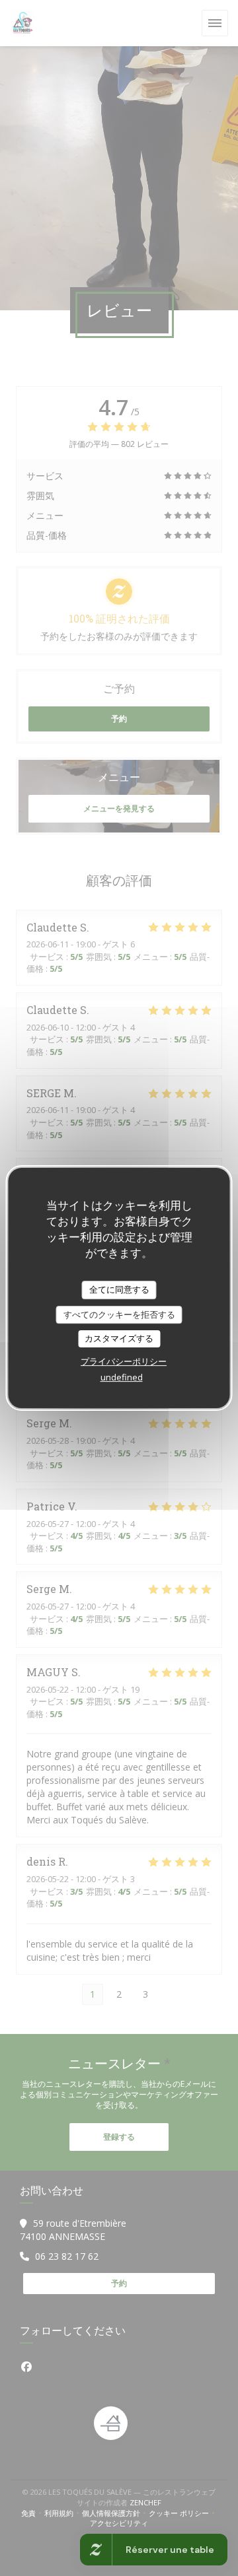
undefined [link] (122, 1377)
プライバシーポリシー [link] (124, 1361)
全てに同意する (119, 1289)
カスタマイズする (119, 1338)
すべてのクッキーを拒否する (119, 1314)
